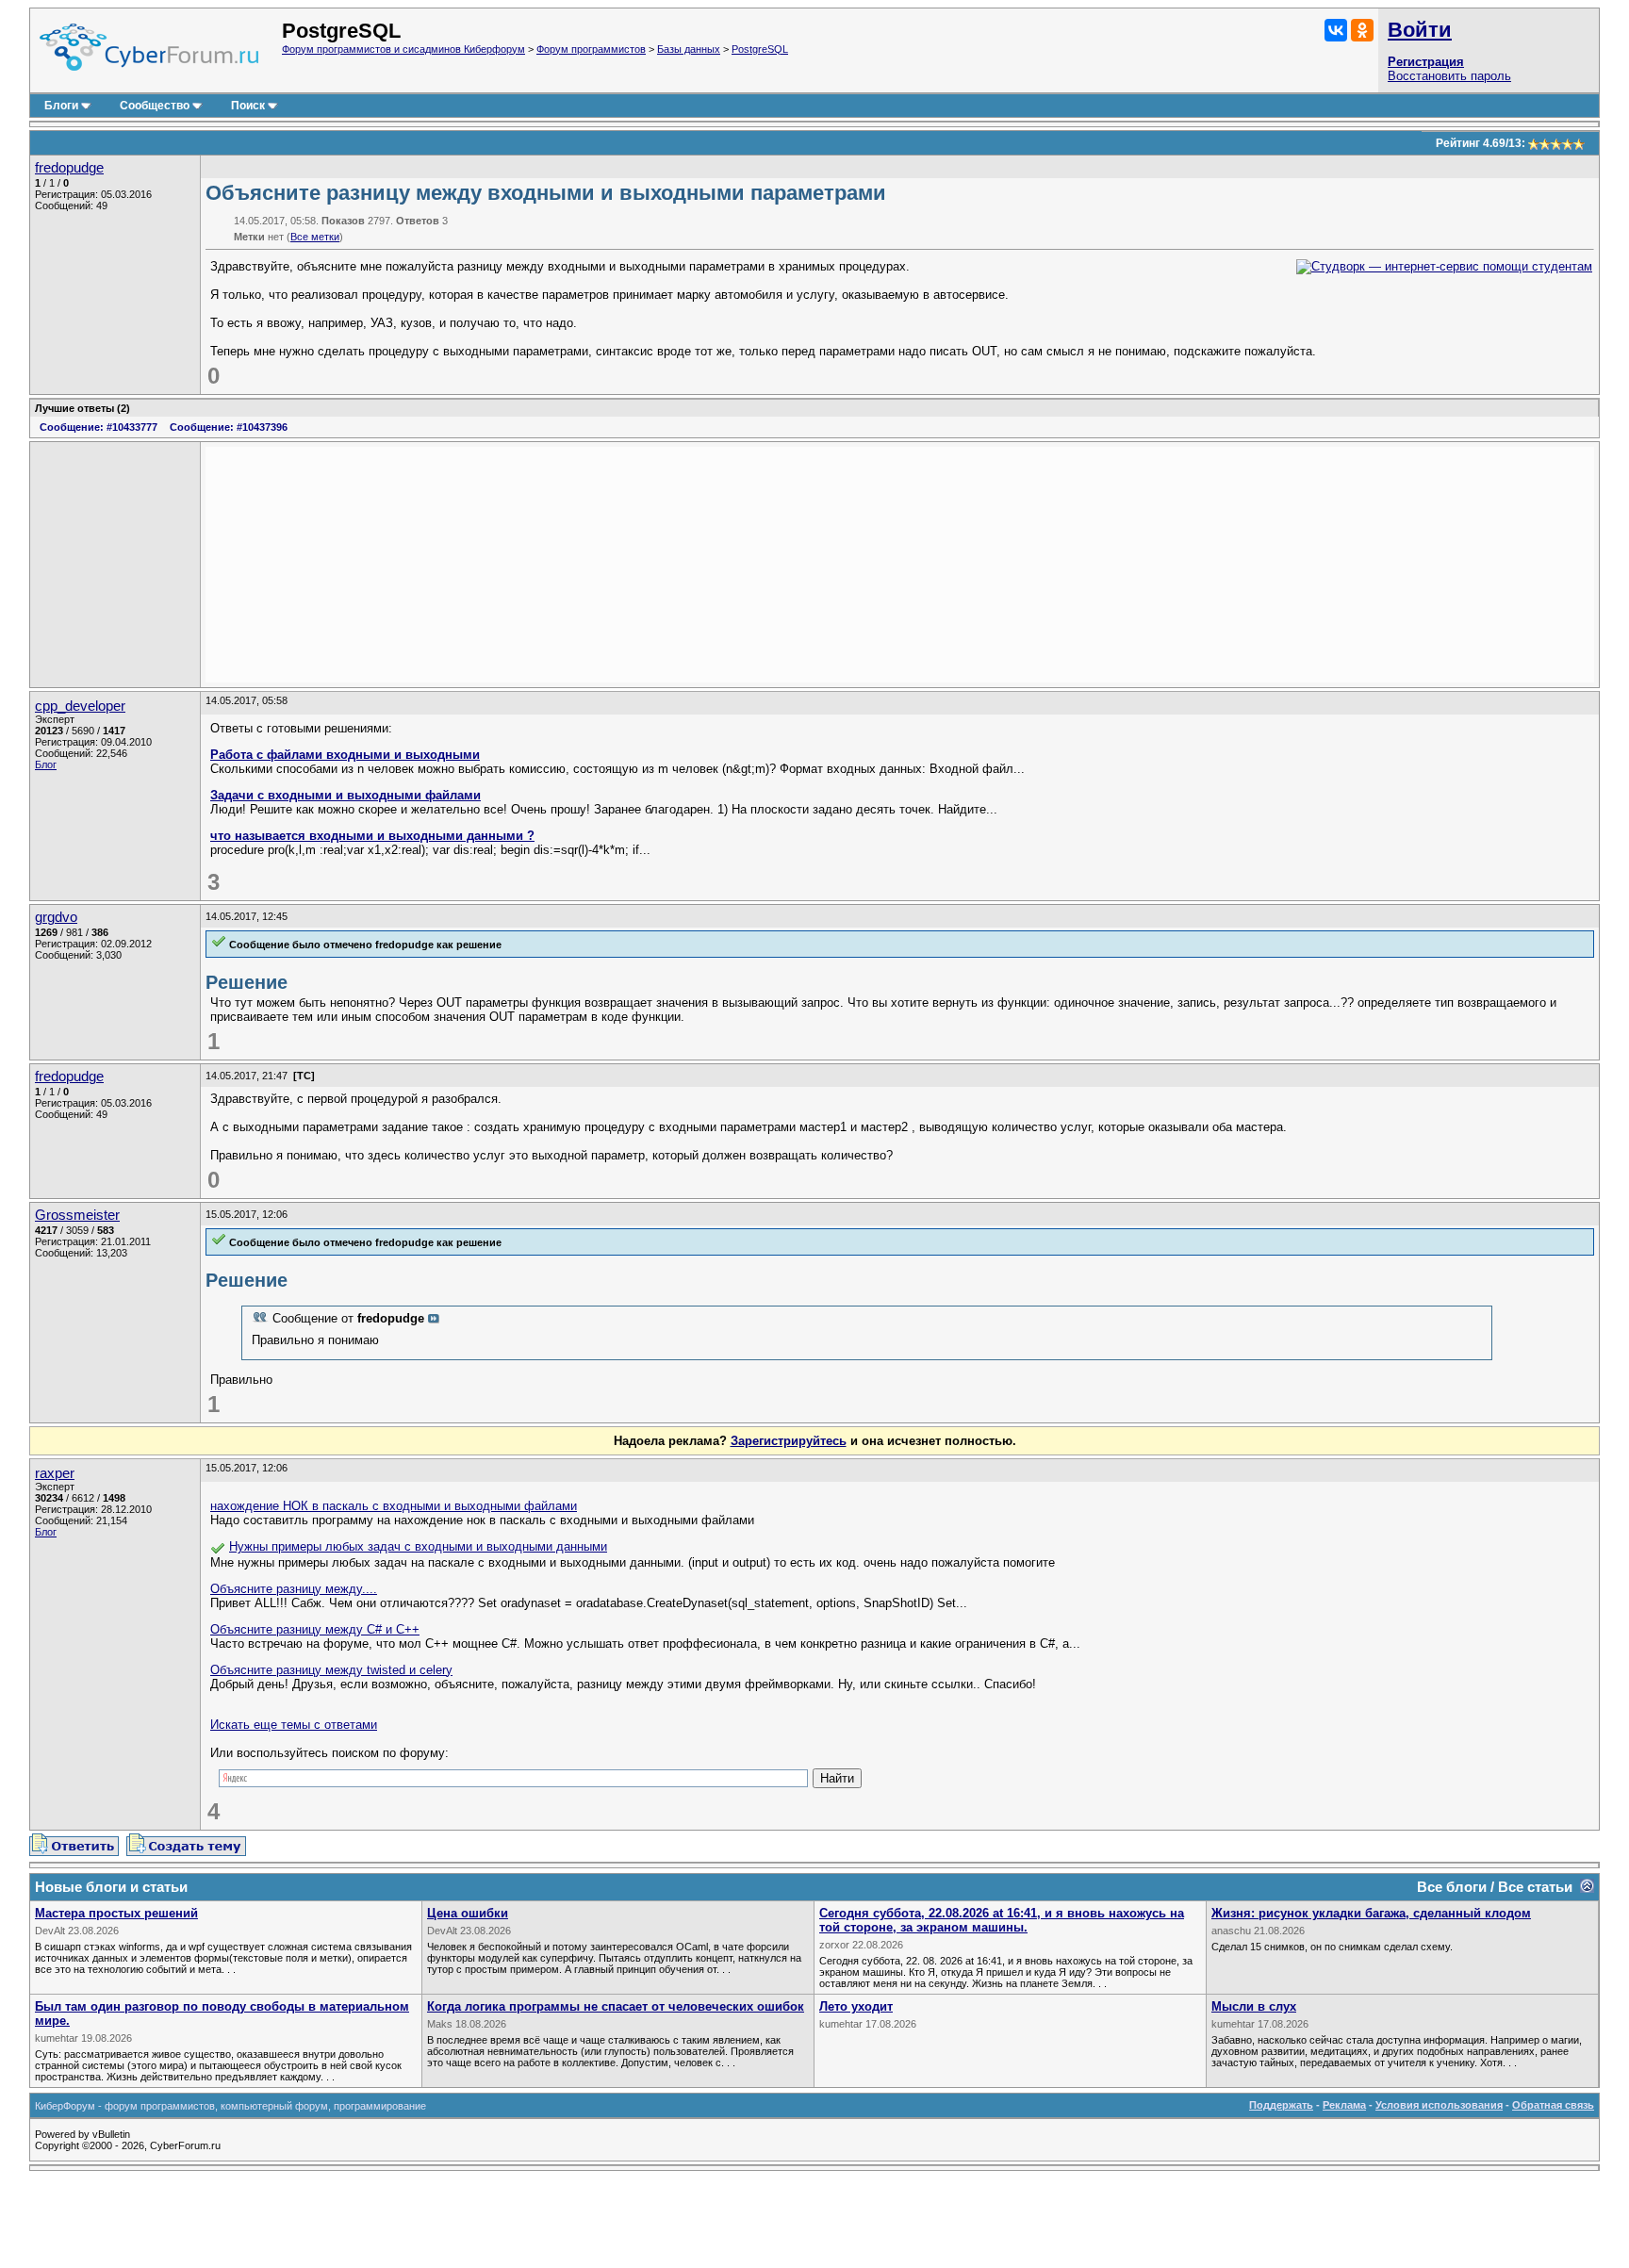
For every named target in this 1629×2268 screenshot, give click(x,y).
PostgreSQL (760, 49)
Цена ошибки (468, 1913)
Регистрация (1426, 62)
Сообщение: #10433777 (99, 427)
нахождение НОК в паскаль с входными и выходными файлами (394, 1506)
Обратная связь (1553, 2105)
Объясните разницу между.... (294, 1589)
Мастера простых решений (116, 1913)
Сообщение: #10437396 (229, 427)
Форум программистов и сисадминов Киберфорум (403, 49)
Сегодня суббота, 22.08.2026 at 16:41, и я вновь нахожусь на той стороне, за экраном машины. (1002, 1920)
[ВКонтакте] (1336, 30)
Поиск (248, 106)
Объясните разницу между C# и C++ (315, 1629)
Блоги (61, 106)
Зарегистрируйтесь (789, 1441)
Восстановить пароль (1449, 76)
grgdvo (56, 917)
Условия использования (1439, 2105)
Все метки (315, 237)
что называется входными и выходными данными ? (372, 836)
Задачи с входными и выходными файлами (346, 795)
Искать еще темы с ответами (294, 1725)
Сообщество (155, 106)
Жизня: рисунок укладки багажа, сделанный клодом (1371, 1913)
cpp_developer (80, 706)
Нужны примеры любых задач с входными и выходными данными (418, 1546)
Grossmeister (77, 1215)
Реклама (1344, 2105)
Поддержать (1281, 2105)
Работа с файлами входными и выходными (345, 755)
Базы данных (689, 49)
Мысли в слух (1254, 2006)
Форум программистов (591, 49)
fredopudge (69, 168)
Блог (46, 764)
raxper (55, 1473)
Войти (1420, 30)
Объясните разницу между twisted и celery (331, 1670)
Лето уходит (856, 2006)
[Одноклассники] (1362, 30)
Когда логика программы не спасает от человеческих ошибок (616, 2006)
